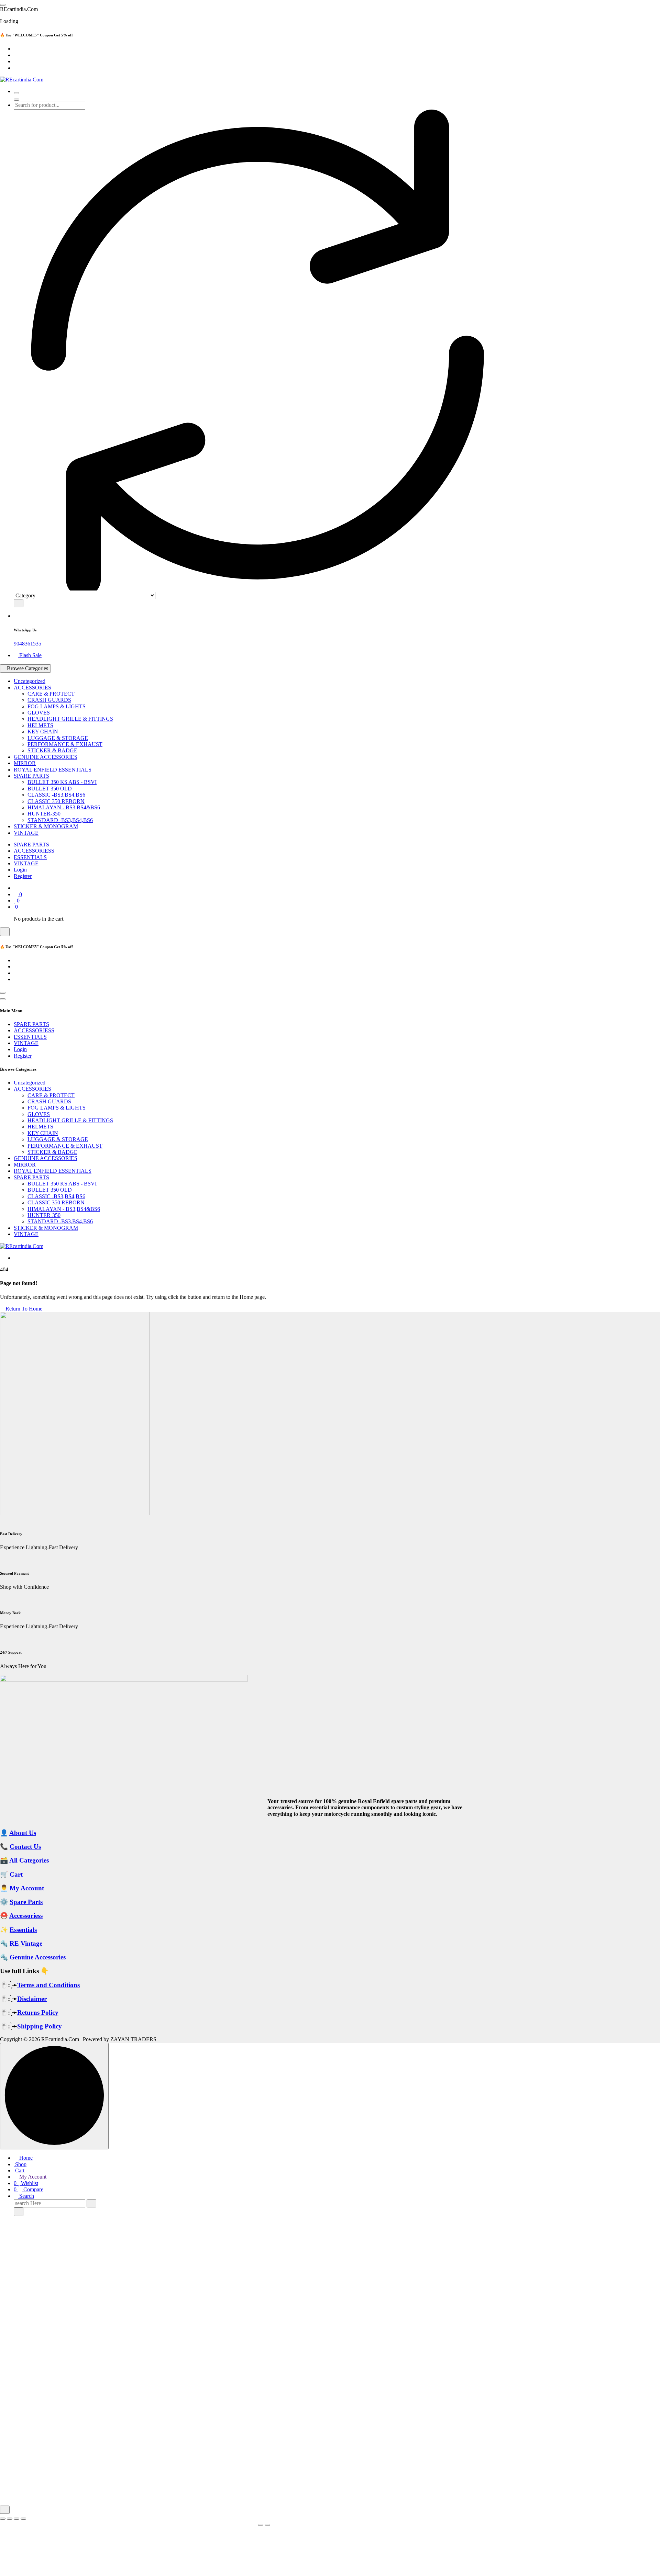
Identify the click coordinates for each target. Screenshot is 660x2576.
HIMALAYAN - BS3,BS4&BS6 (64, 807)
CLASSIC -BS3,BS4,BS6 (56, 795)
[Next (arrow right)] (267, 2525)
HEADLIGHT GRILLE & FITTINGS (70, 719)
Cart (16, 1874)
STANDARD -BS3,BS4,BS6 (60, 820)
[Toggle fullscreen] (10, 2519)
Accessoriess (26, 1916)
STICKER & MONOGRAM (46, 826)
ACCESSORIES (32, 688)
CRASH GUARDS (49, 700)
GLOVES (39, 713)
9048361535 (27, 644)
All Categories (29, 1860)
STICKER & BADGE (52, 750)
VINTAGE (26, 833)
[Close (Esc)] (23, 2519)
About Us (23, 1833)
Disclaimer (32, 1999)
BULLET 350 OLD (50, 789)
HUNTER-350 (44, 814)
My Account (27, 1888)
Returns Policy (38, 2012)
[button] (5, 2510)
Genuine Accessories (38, 1957)
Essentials (23, 1930)
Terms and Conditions (48, 1985)
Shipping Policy (40, 2026)
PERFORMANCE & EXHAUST (65, 744)
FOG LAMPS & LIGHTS (57, 706)
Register (23, 876)
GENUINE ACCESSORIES (46, 757)
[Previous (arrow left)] (261, 2525)
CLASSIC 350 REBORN (56, 801)
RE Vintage (26, 1943)
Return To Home (23, 1309)
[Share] (16, 2519)
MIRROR (25, 763)
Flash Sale (30, 655)
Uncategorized (30, 681)
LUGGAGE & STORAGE (58, 738)
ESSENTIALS (30, 857)
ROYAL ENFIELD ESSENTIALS (53, 770)
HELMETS (40, 725)
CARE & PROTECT (51, 694)
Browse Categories (27, 668)
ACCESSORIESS (34, 851)
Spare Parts (26, 1902)
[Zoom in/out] (3, 2519)
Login (20, 870)
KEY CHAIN (43, 732)
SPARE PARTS (31, 776)
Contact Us (25, 1847)
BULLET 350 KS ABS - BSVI (62, 782)
